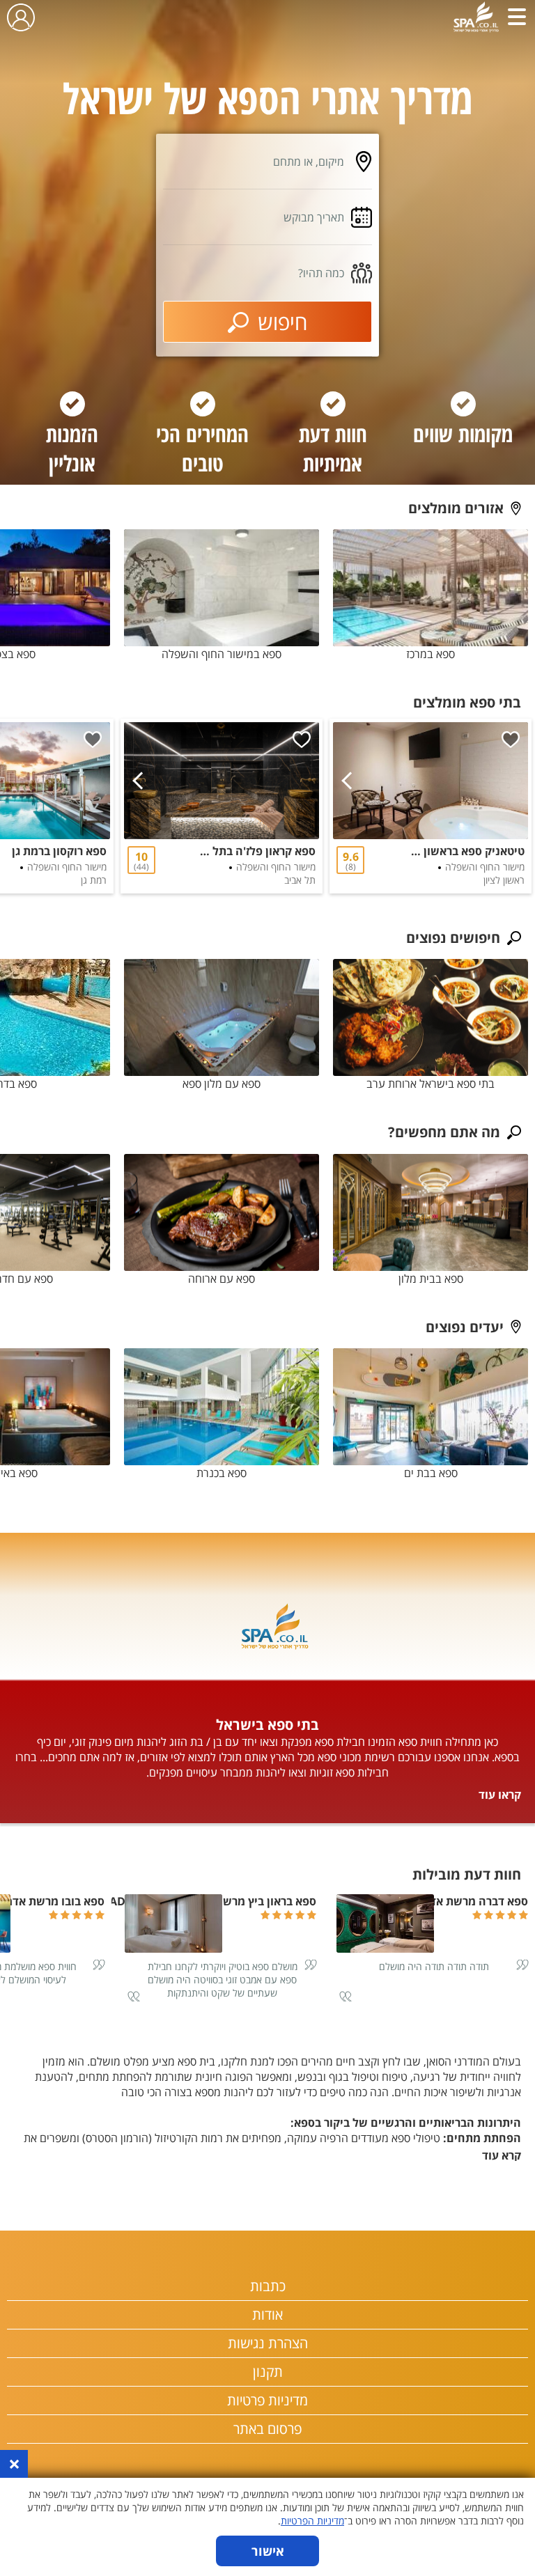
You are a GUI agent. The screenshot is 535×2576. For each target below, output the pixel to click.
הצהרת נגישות (268, 2343)
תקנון (268, 2372)
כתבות (268, 2286)
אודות (267, 2315)
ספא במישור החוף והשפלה (222, 654)
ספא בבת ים (431, 1473)
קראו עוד (500, 1795)
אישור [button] (268, 2551)
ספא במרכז (431, 654)
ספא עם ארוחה (222, 1279)
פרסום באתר (267, 2429)
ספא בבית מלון (431, 1279)
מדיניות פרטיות (267, 2400)
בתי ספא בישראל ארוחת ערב (431, 1084)
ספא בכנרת (222, 1473)
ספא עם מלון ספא (222, 1084)
